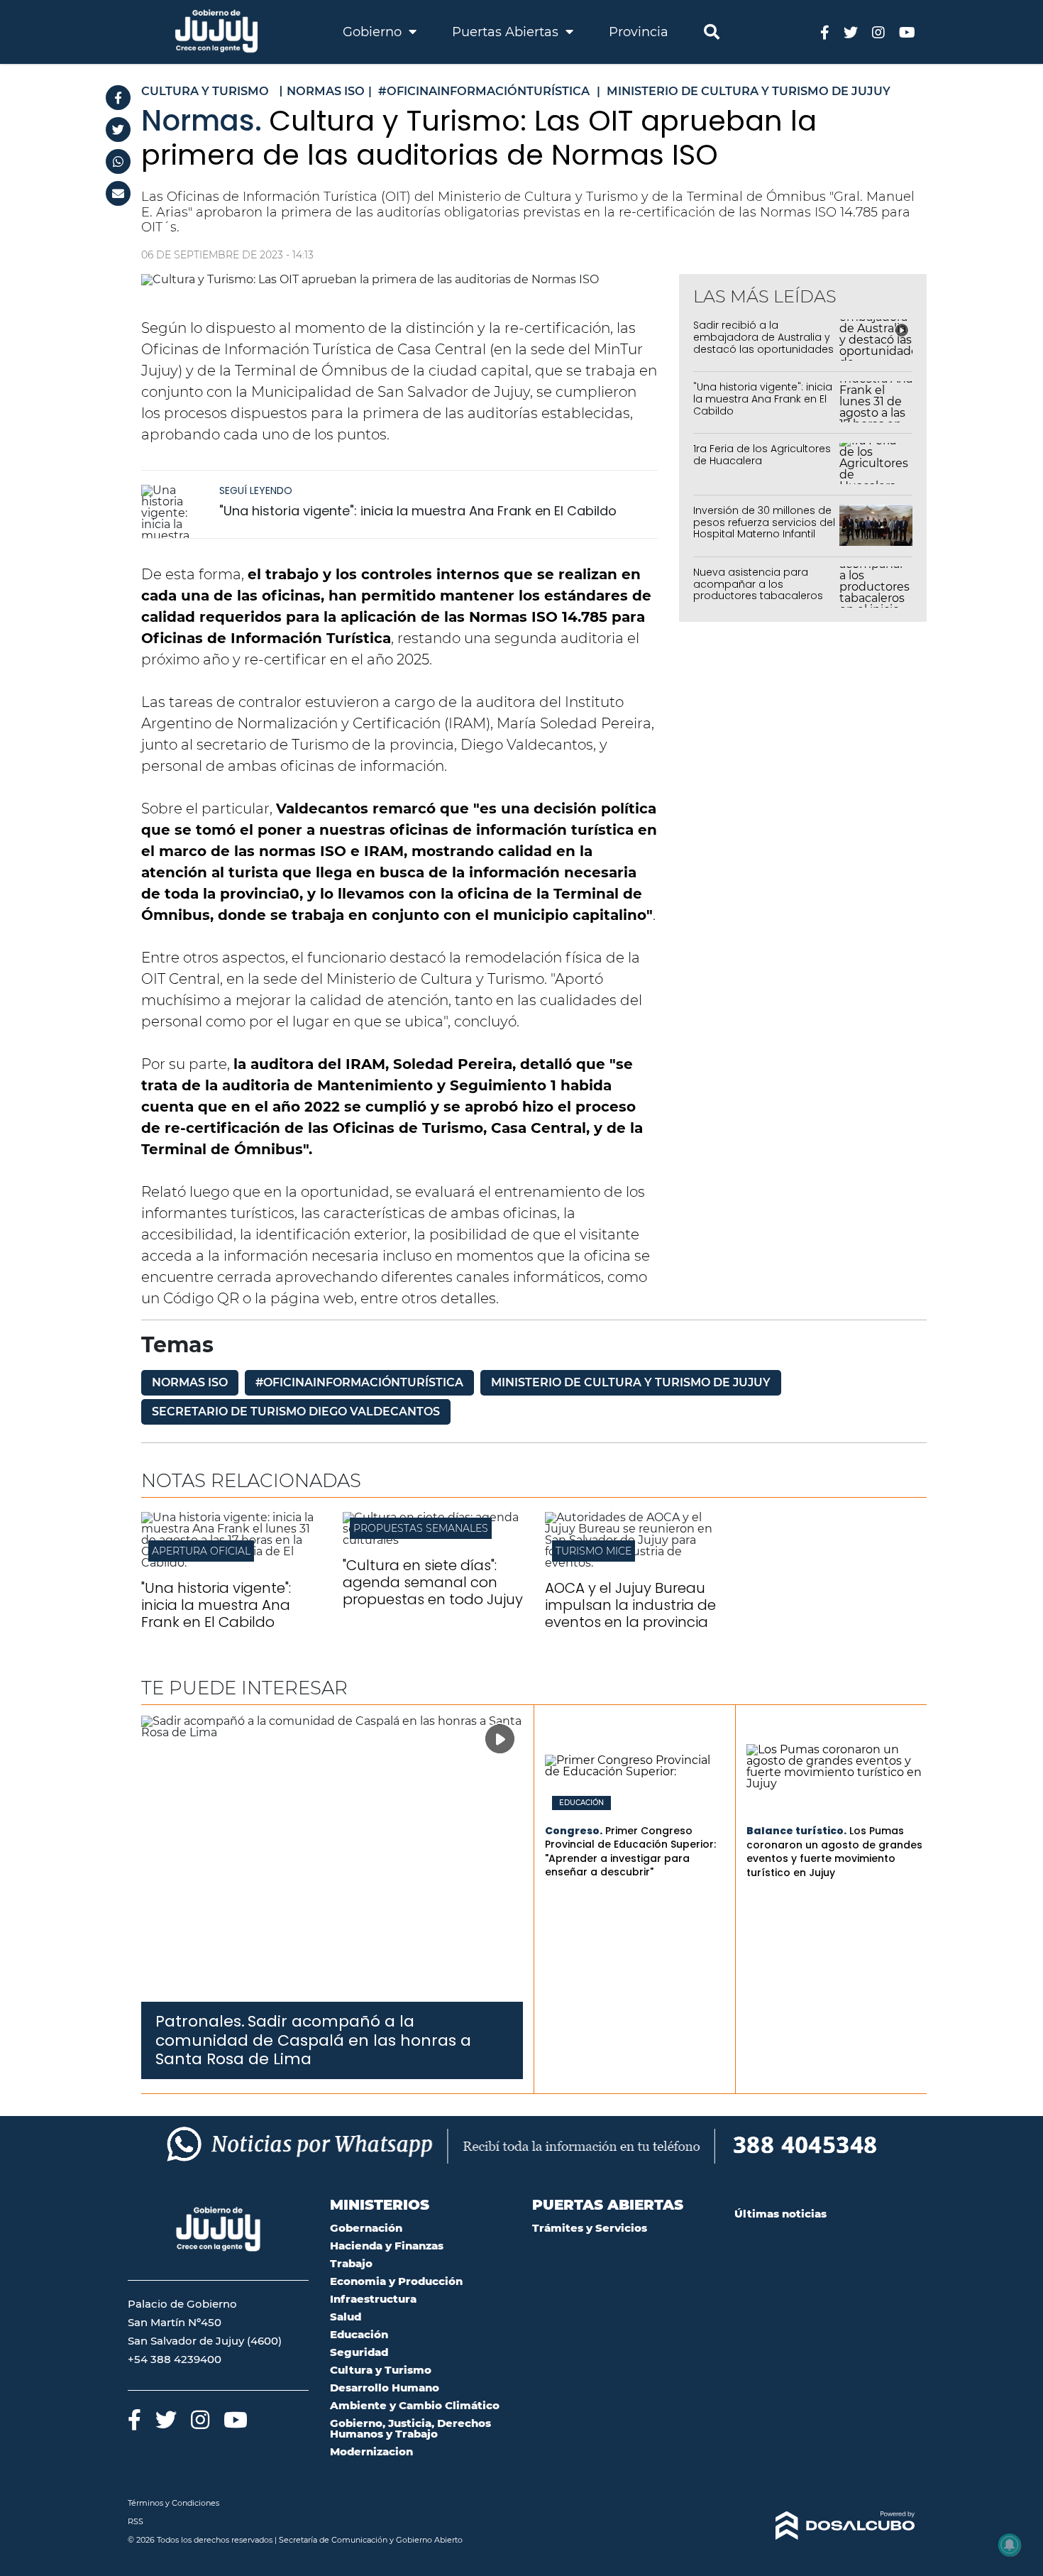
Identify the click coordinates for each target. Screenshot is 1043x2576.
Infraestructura (373, 2299)
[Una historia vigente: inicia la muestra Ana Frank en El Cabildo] (177, 511)
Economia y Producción (396, 2281)
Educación (581, 1803)
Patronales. (200, 2021)
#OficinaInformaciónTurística (359, 1382)
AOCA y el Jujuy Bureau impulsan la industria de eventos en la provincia (630, 1605)
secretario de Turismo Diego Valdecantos (296, 1412)
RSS (136, 2521)
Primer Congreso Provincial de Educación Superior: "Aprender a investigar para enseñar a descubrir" (630, 1852)
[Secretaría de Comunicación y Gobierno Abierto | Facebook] (825, 32)
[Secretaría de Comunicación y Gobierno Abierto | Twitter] (851, 32)
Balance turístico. (796, 1831)
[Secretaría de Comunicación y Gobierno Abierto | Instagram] (878, 32)
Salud (346, 2317)
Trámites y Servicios (590, 2228)
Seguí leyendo (256, 490)
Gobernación (366, 2228)
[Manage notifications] (1010, 2545)
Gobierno (374, 32)
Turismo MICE (594, 1551)
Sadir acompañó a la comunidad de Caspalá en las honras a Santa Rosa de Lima (313, 2040)
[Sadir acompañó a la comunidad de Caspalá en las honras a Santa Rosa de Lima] (332, 1859)
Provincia (639, 32)
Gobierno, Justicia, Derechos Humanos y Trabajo (410, 2428)
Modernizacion (371, 2451)
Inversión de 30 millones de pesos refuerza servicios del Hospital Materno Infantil (764, 522)
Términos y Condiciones (173, 2503)
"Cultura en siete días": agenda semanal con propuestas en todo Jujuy (433, 1582)
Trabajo (351, 2263)
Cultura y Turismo (381, 2370)
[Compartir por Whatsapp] (118, 161)
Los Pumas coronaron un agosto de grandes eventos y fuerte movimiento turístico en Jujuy (834, 1852)
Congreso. (574, 1831)
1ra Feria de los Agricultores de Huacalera (762, 455)
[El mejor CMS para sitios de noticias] (825, 2526)
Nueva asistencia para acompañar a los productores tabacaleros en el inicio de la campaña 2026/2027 (761, 596)
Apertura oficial (201, 1551)
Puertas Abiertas (507, 32)
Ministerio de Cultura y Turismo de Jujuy (631, 1382)
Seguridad (359, 2352)
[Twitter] (118, 130)
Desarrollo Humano (385, 2388)
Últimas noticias (780, 2214)
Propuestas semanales (421, 1528)
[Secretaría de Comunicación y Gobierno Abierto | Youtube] (907, 32)
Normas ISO (190, 1382)
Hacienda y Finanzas (387, 2246)
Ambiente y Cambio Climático (415, 2405)
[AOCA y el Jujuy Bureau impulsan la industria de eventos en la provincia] (635, 1563)
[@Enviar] (118, 193)
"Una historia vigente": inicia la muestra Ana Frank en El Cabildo (418, 511)
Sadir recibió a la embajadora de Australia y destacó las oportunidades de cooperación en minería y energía (764, 349)
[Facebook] (118, 98)
